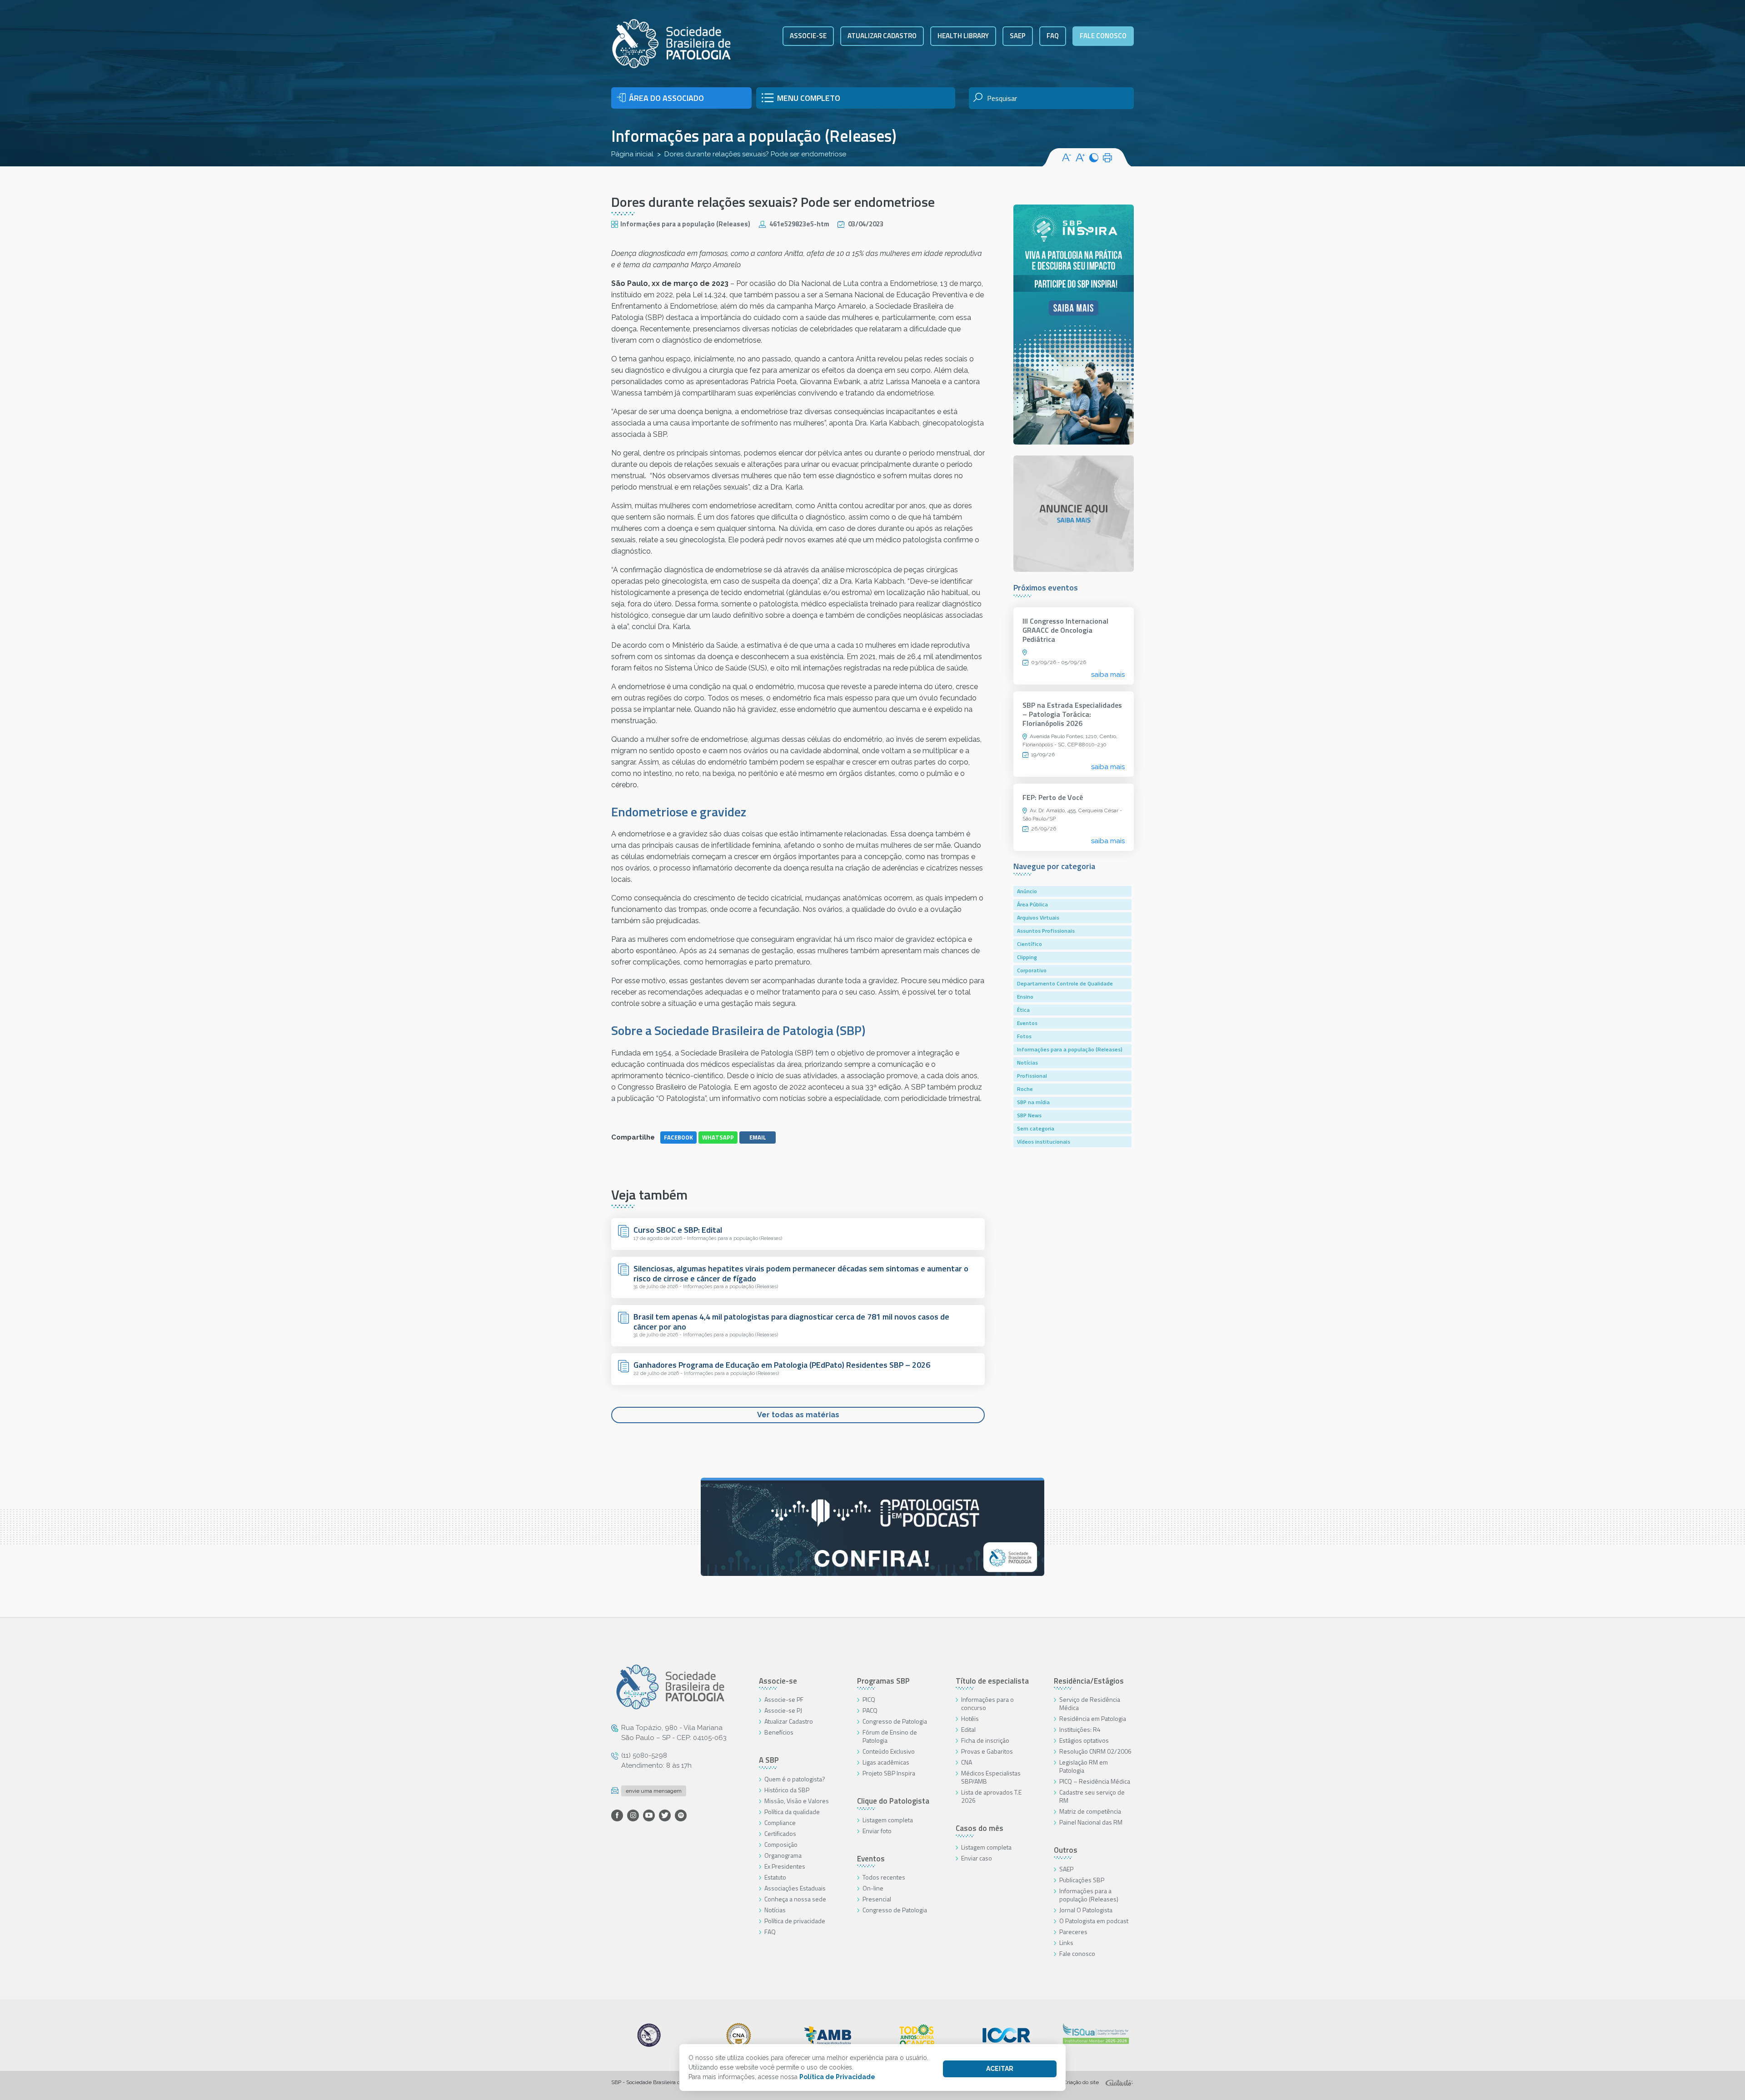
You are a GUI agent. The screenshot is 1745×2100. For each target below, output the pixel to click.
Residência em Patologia (1093, 1718)
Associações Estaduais (795, 1888)
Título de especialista (992, 1681)
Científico (1030, 944)
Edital (968, 1729)
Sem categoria (1036, 1128)
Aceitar (1000, 2069)
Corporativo (1032, 970)
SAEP (1018, 36)
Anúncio (1027, 891)
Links (1066, 1942)
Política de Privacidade (837, 2077)
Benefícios (779, 1732)
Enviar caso (977, 1858)
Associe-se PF (784, 1699)
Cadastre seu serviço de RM (1092, 1796)
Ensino (1025, 997)
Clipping (1027, 957)
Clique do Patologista (893, 1801)
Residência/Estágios (1089, 1681)
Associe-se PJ (783, 1710)
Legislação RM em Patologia (1084, 1766)
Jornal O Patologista (1086, 1910)
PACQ (870, 1710)
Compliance (780, 1822)
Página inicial (632, 154)
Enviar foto (877, 1831)
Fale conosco (1103, 36)
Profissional (1032, 1076)
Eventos (1027, 1023)
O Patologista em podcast (1094, 1921)
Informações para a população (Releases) (754, 136)
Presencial (877, 1899)
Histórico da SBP (787, 1790)
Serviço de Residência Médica (1090, 1703)
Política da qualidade (792, 1812)
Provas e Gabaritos (987, 1751)
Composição (781, 1844)
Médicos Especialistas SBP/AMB (991, 1777)
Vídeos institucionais (1044, 1142)
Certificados (780, 1833)
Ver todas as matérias (798, 1415)
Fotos (1024, 1036)
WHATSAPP (718, 1137)
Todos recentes (884, 1877)
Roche (1025, 1089)
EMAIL (758, 1137)
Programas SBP (883, 1681)
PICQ (869, 1699)
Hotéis (970, 1718)
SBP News (1029, 1115)
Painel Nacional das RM (1091, 1822)
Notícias (1027, 1062)
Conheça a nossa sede (795, 1899)
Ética (1023, 1010)
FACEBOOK (678, 1137)
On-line (873, 1888)
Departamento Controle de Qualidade (1065, 983)
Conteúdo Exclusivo (889, 1751)
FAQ (1053, 36)
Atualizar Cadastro (789, 1721)
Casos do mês (980, 1828)
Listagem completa (888, 1820)
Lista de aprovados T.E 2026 (991, 1796)
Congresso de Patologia (895, 1721)
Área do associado (666, 98)
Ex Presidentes (785, 1866)
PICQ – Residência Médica (1095, 1781)
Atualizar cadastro (882, 36)
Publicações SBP (1082, 1880)
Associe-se (808, 36)
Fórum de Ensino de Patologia (890, 1736)
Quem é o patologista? (795, 1779)
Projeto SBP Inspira (889, 1773)
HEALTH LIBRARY (963, 36)
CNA (967, 1762)
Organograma (783, 1855)
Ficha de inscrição (985, 1740)
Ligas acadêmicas (886, 1762)
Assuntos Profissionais (1046, 931)
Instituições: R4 (1080, 1729)
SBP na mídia (1033, 1102)
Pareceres (1073, 1932)
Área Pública (1032, 904)
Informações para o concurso (987, 1703)
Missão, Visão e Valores (797, 1801)
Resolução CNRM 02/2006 (1095, 1751)
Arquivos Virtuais (1038, 917)
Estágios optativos (1084, 1740)
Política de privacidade (795, 1921)
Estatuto (775, 1877)
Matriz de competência (1090, 1811)
